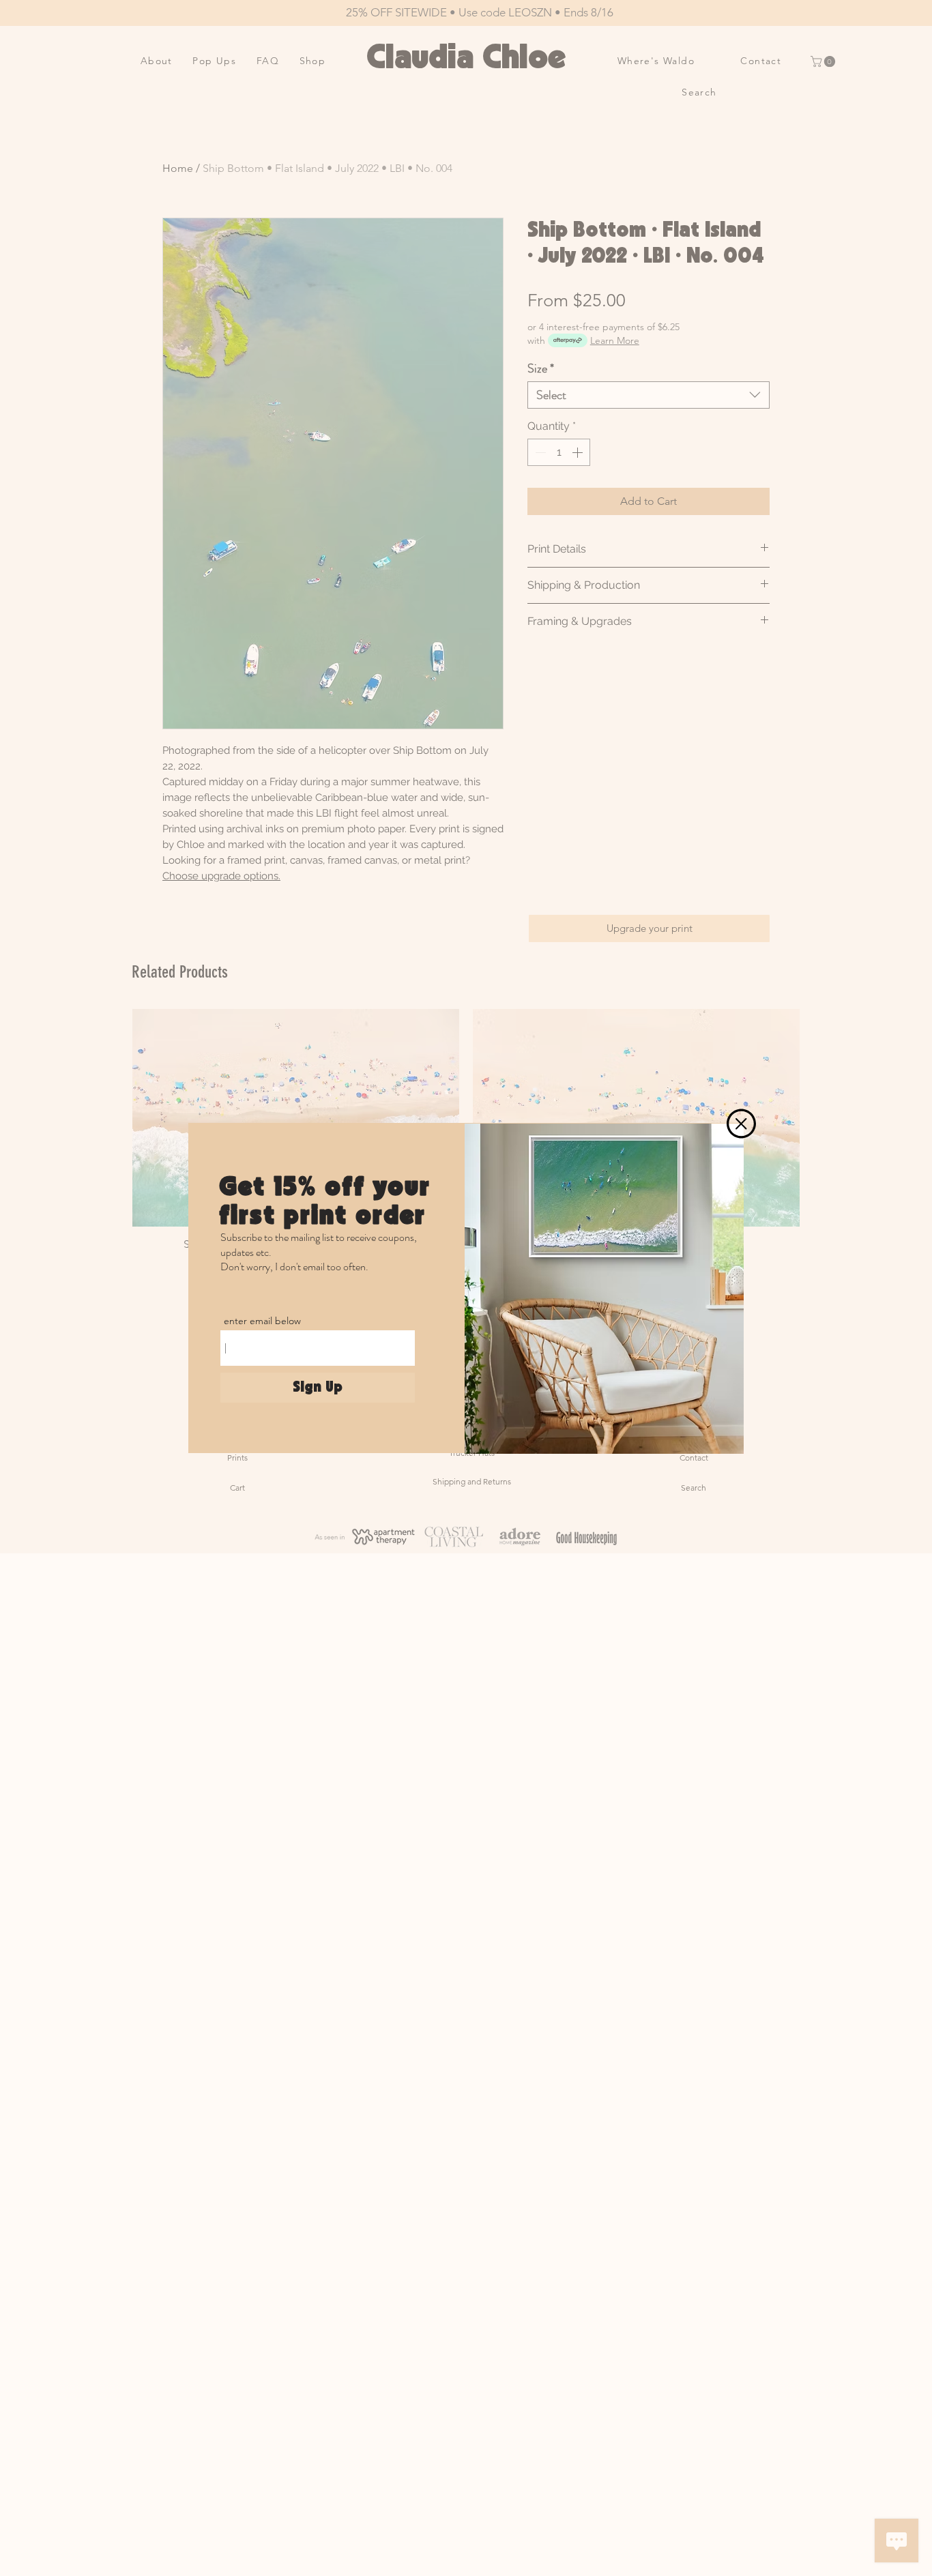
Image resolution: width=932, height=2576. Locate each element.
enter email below (262, 1321)
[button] (741, 1124)
